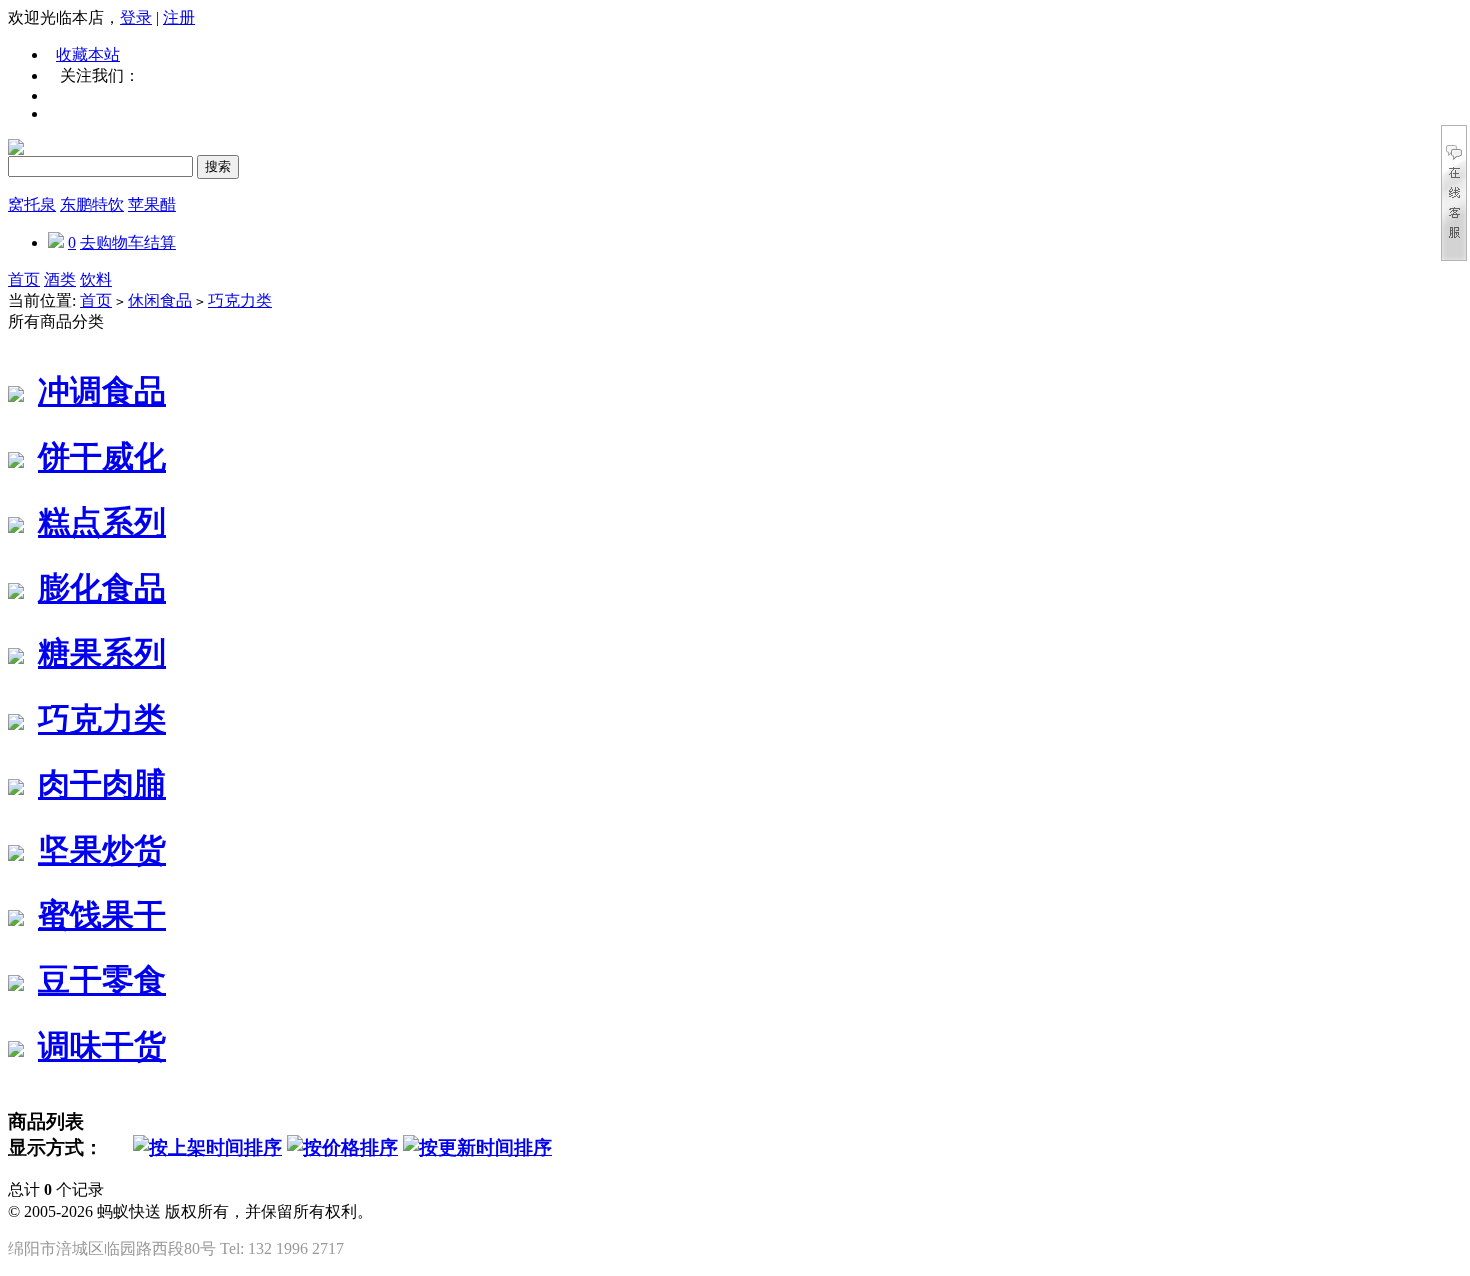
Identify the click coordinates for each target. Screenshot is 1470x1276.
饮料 (96, 279)
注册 (179, 17)
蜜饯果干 (102, 915)
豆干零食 (102, 980)
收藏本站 (88, 54)
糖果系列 (102, 653)
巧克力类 (240, 300)
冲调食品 (102, 391)
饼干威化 (102, 457)
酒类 (60, 279)
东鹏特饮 (92, 204)
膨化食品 (102, 588)
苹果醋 (152, 204)
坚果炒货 (102, 850)
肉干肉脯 (102, 784)
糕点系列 (102, 522)
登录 (136, 17)
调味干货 (102, 1046)
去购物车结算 (128, 242)
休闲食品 (160, 300)
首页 (24, 279)
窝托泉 (32, 204)
